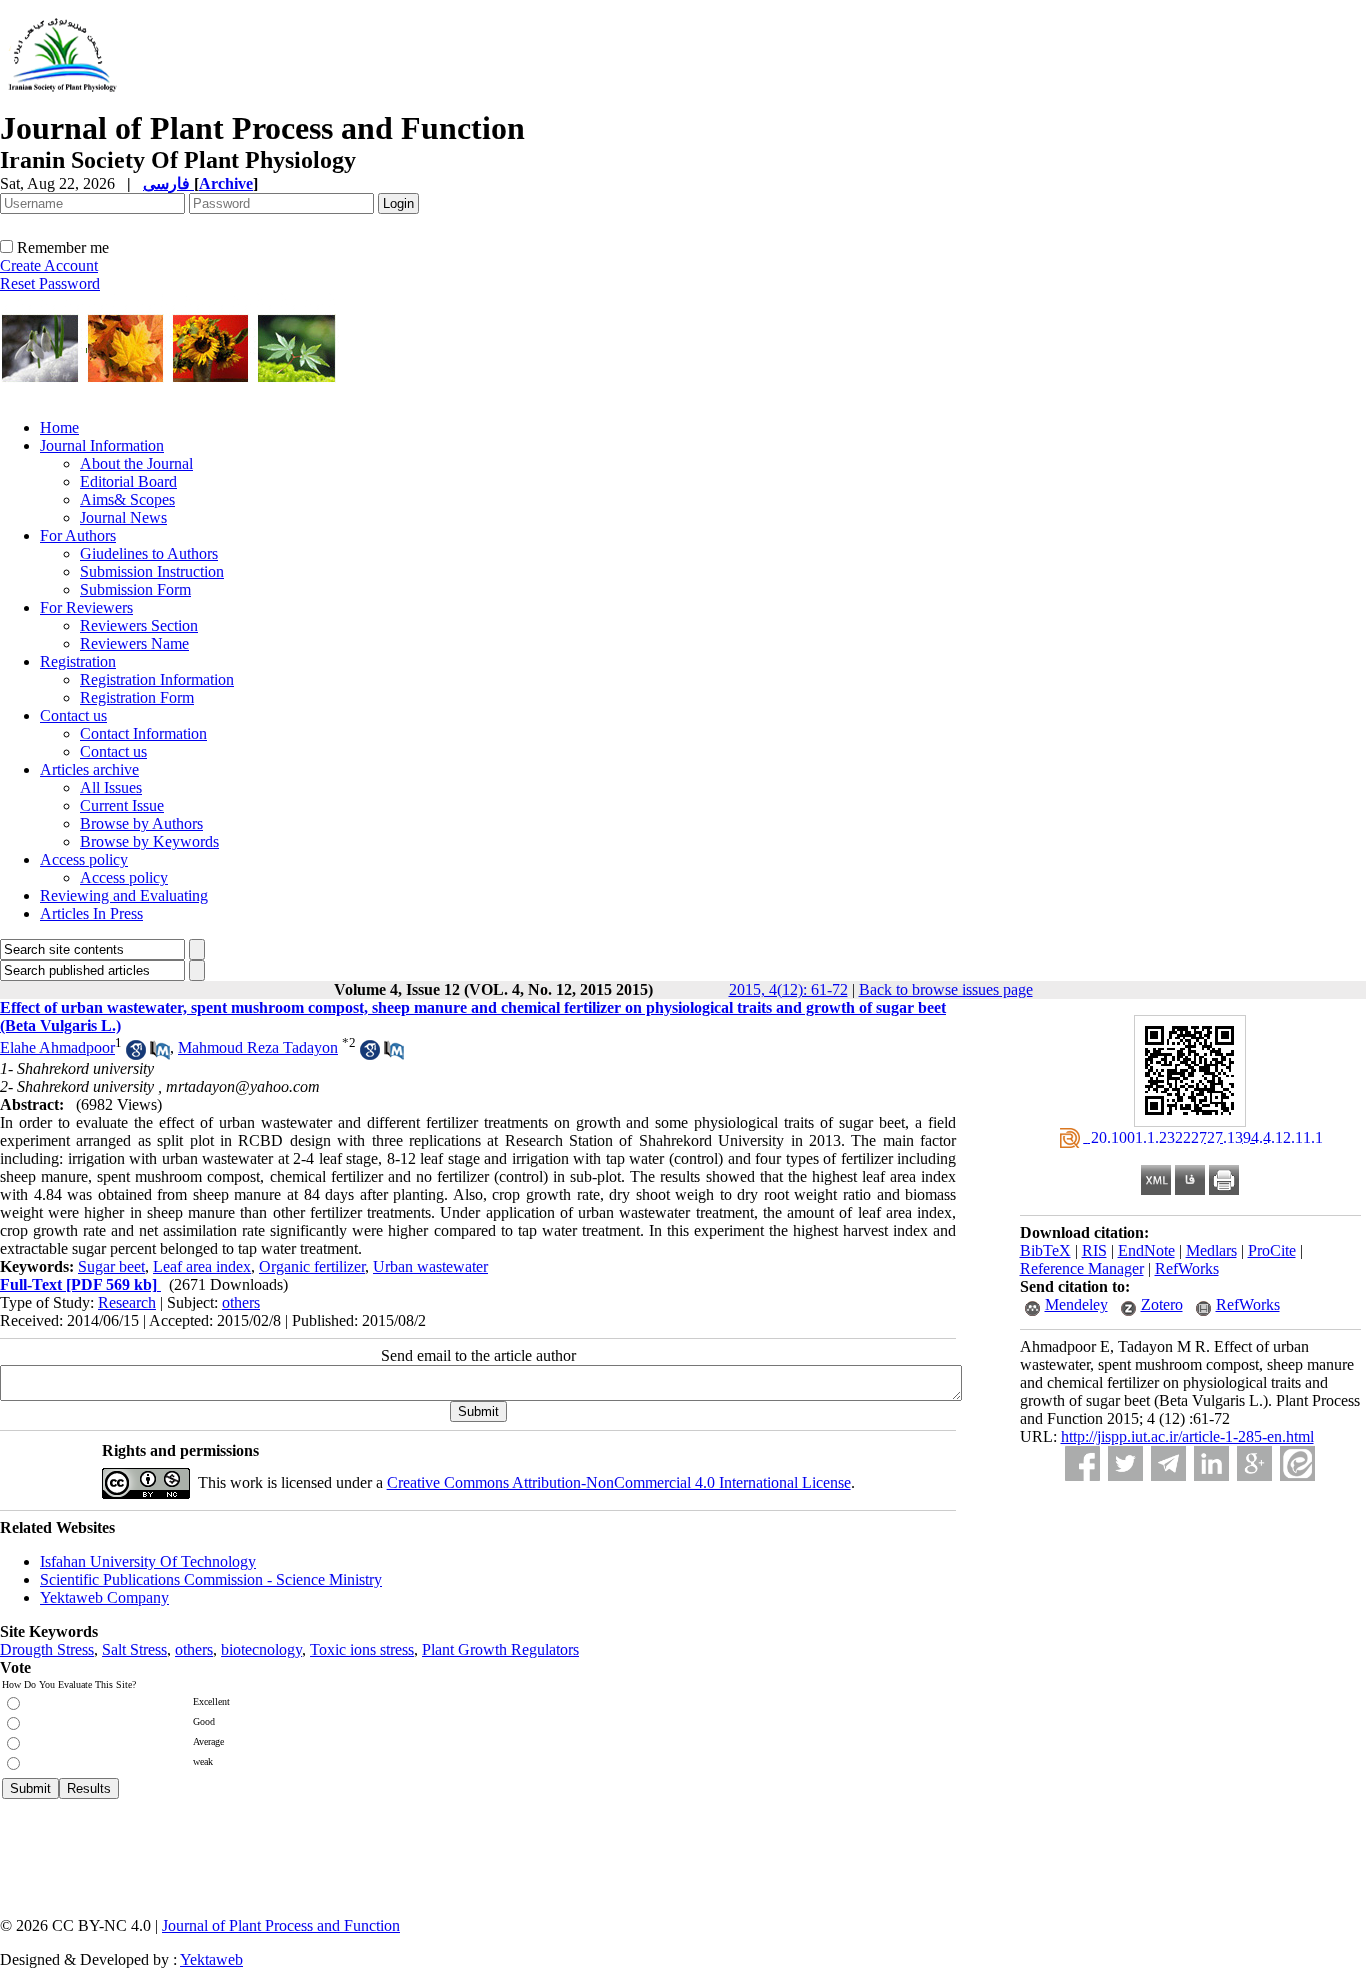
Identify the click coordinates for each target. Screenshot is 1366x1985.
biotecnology (261, 1649)
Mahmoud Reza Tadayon (258, 1047)
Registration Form (137, 697)
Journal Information (102, 445)
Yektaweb (211, 1959)
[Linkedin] (1211, 1463)
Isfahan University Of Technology (148, 1561)
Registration (78, 661)
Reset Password (50, 283)
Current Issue (122, 805)
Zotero (1162, 1304)
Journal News (123, 517)
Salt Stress (134, 1649)
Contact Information (143, 733)
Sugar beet (111, 1266)
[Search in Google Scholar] (136, 1054)
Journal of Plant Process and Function (281, 1925)
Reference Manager (1082, 1268)
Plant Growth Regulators (500, 1649)
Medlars (1211, 1250)
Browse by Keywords (149, 841)
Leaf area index (202, 1266)
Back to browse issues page (946, 989)
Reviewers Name (134, 643)
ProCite (1272, 1250)
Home (59, 427)
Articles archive (89, 769)
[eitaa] (1297, 1463)
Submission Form (135, 589)
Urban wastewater (430, 1266)
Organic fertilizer (312, 1266)
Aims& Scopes (127, 499)
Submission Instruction (152, 571)
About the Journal (136, 463)
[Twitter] (1125, 1463)
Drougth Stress (47, 1649)
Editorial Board (128, 481)
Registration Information (157, 679)
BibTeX (1045, 1250)
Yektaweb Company (104, 1597)
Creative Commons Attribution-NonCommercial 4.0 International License (619, 1482)
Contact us (73, 715)
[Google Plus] (1254, 1463)
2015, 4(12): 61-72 (788, 989)
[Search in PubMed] (160, 1054)
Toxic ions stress (362, 1649)
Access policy (84, 859)
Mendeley (1076, 1304)
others (241, 1302)
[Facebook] (1082, 1463)
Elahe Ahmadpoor (57, 1047)
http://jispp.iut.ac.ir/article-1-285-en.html (1187, 1436)
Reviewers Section (139, 625)
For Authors (78, 535)
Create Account (49, 265)
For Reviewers (86, 607)
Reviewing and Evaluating (124, 895)
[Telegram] (1168, 1463)
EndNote (1146, 1250)
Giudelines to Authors (149, 553)
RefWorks (1187, 1268)
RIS (1094, 1250)
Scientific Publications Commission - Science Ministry (211, 1579)
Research (127, 1302)
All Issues (111, 787)
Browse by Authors (141, 823)
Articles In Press (91, 913)
